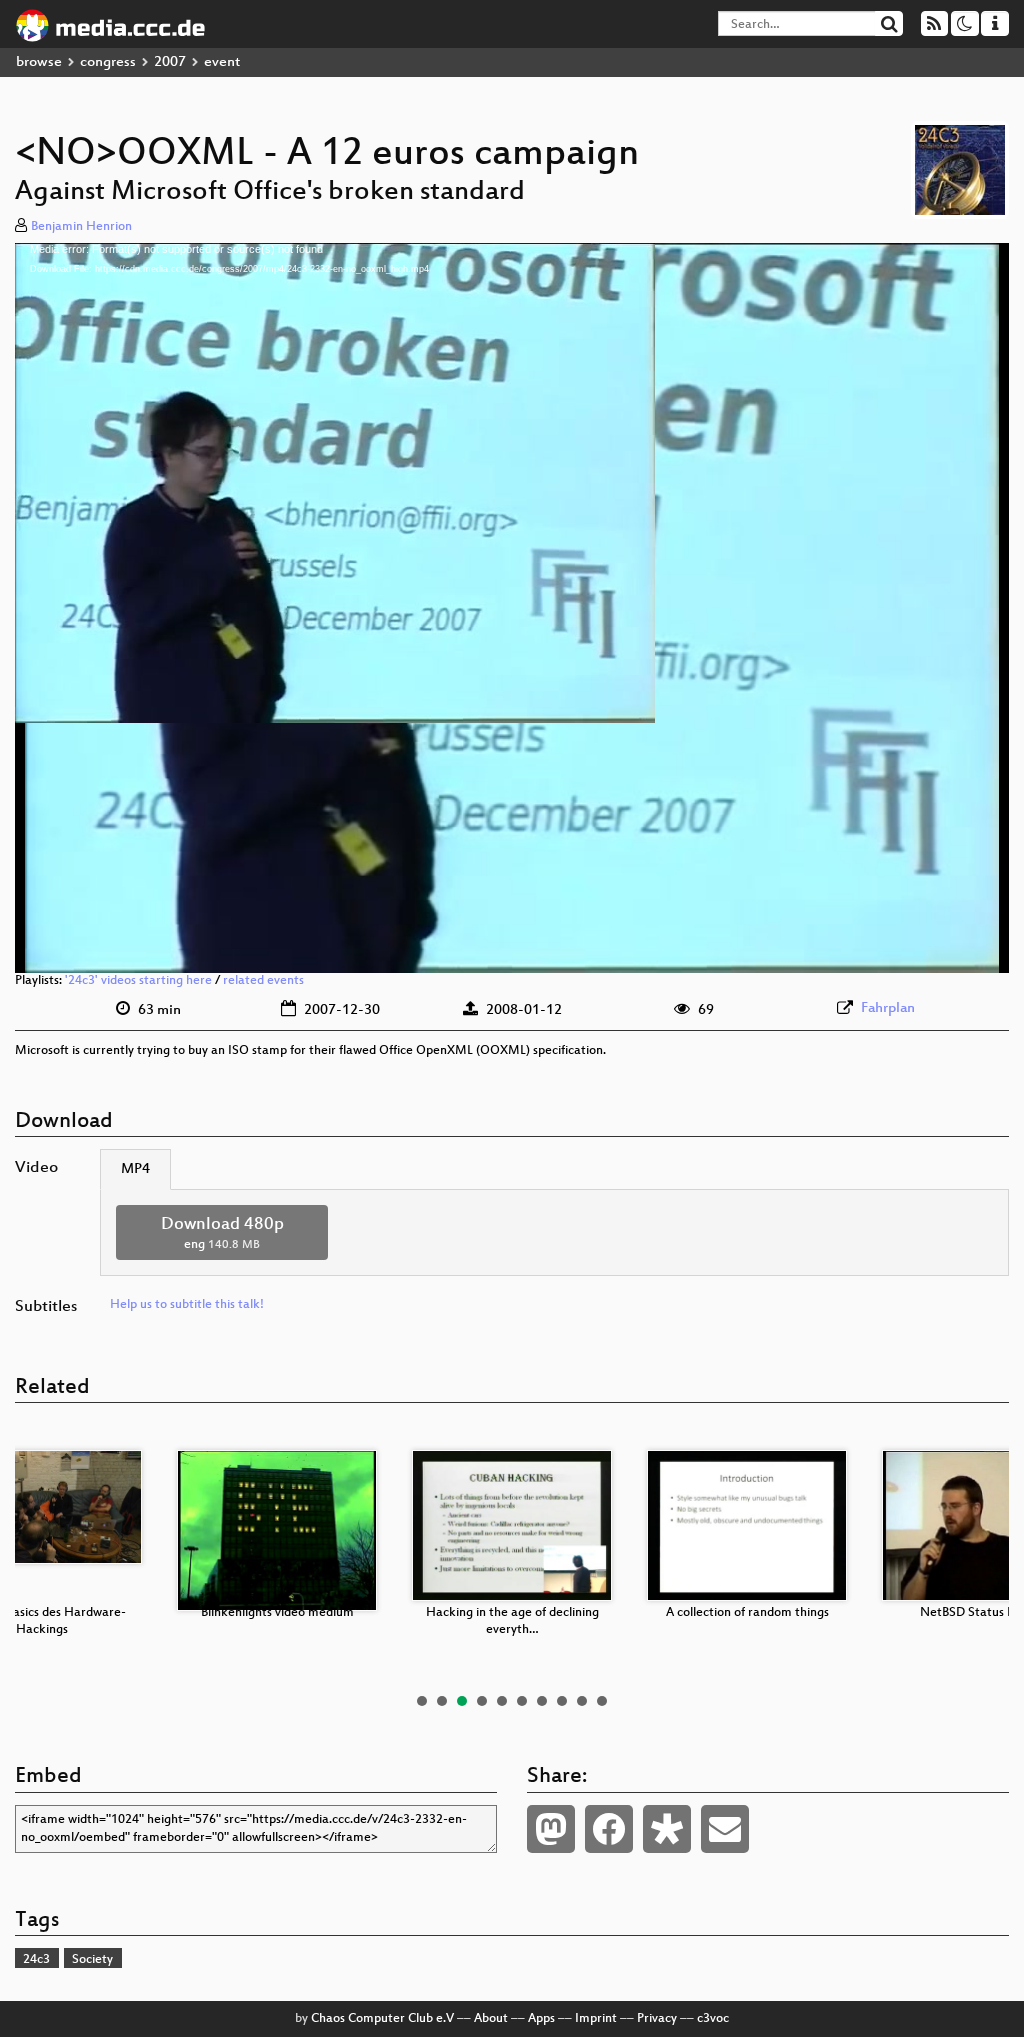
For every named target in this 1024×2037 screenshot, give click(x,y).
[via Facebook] (609, 1829)
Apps (541, 2019)
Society (92, 1960)
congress (108, 62)
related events (263, 981)
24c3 (36, 1960)
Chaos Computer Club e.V (382, 2019)
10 (602, 1701)
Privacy (657, 2019)
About (491, 2019)
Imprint (596, 2019)
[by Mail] (725, 1829)
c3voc (713, 2019)
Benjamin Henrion (81, 227)
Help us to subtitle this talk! (187, 1305)
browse (39, 62)
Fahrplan (888, 1008)
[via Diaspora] (667, 1829)
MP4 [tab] (135, 1169)
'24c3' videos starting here (138, 981)
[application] (512, 608)
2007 (170, 62)
